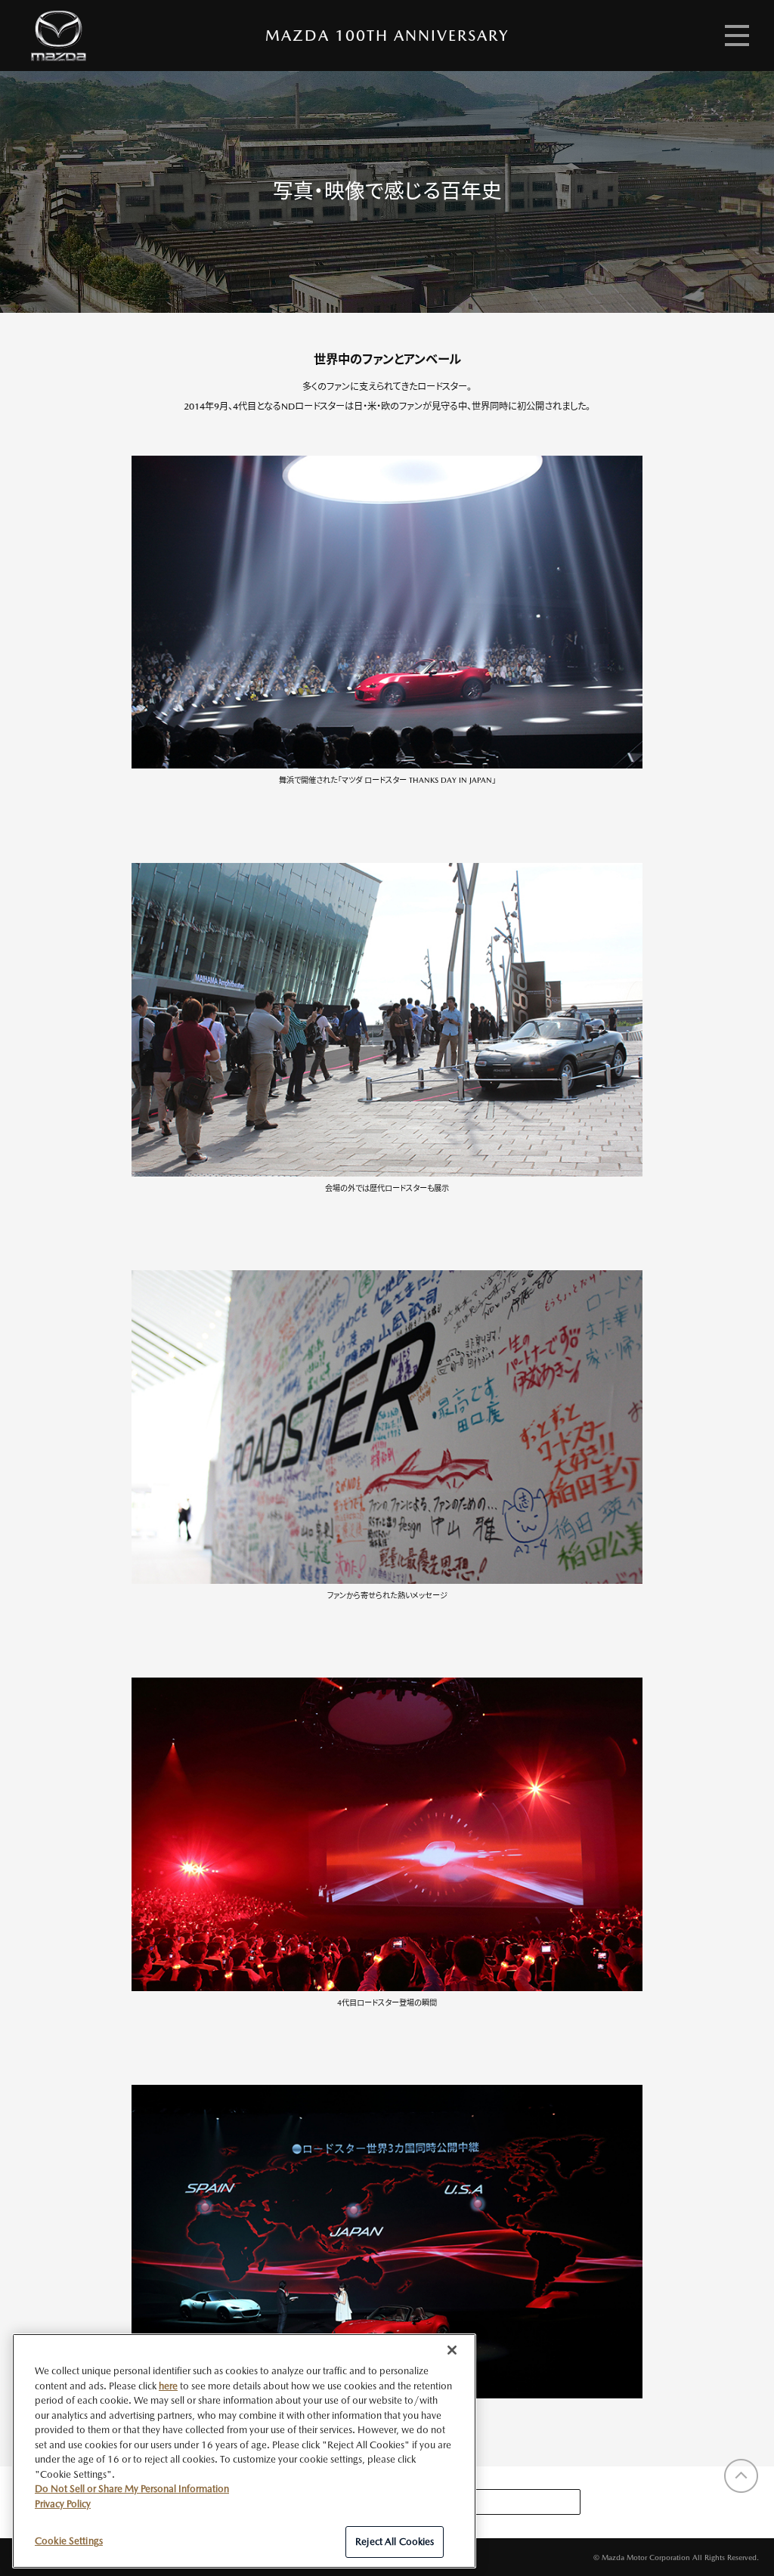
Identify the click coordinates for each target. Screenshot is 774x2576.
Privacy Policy (63, 2504)
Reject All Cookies (395, 2542)
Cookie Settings (69, 2541)
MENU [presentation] (737, 36)
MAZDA (59, 36)
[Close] (452, 2350)
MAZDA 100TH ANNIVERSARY (387, 36)
